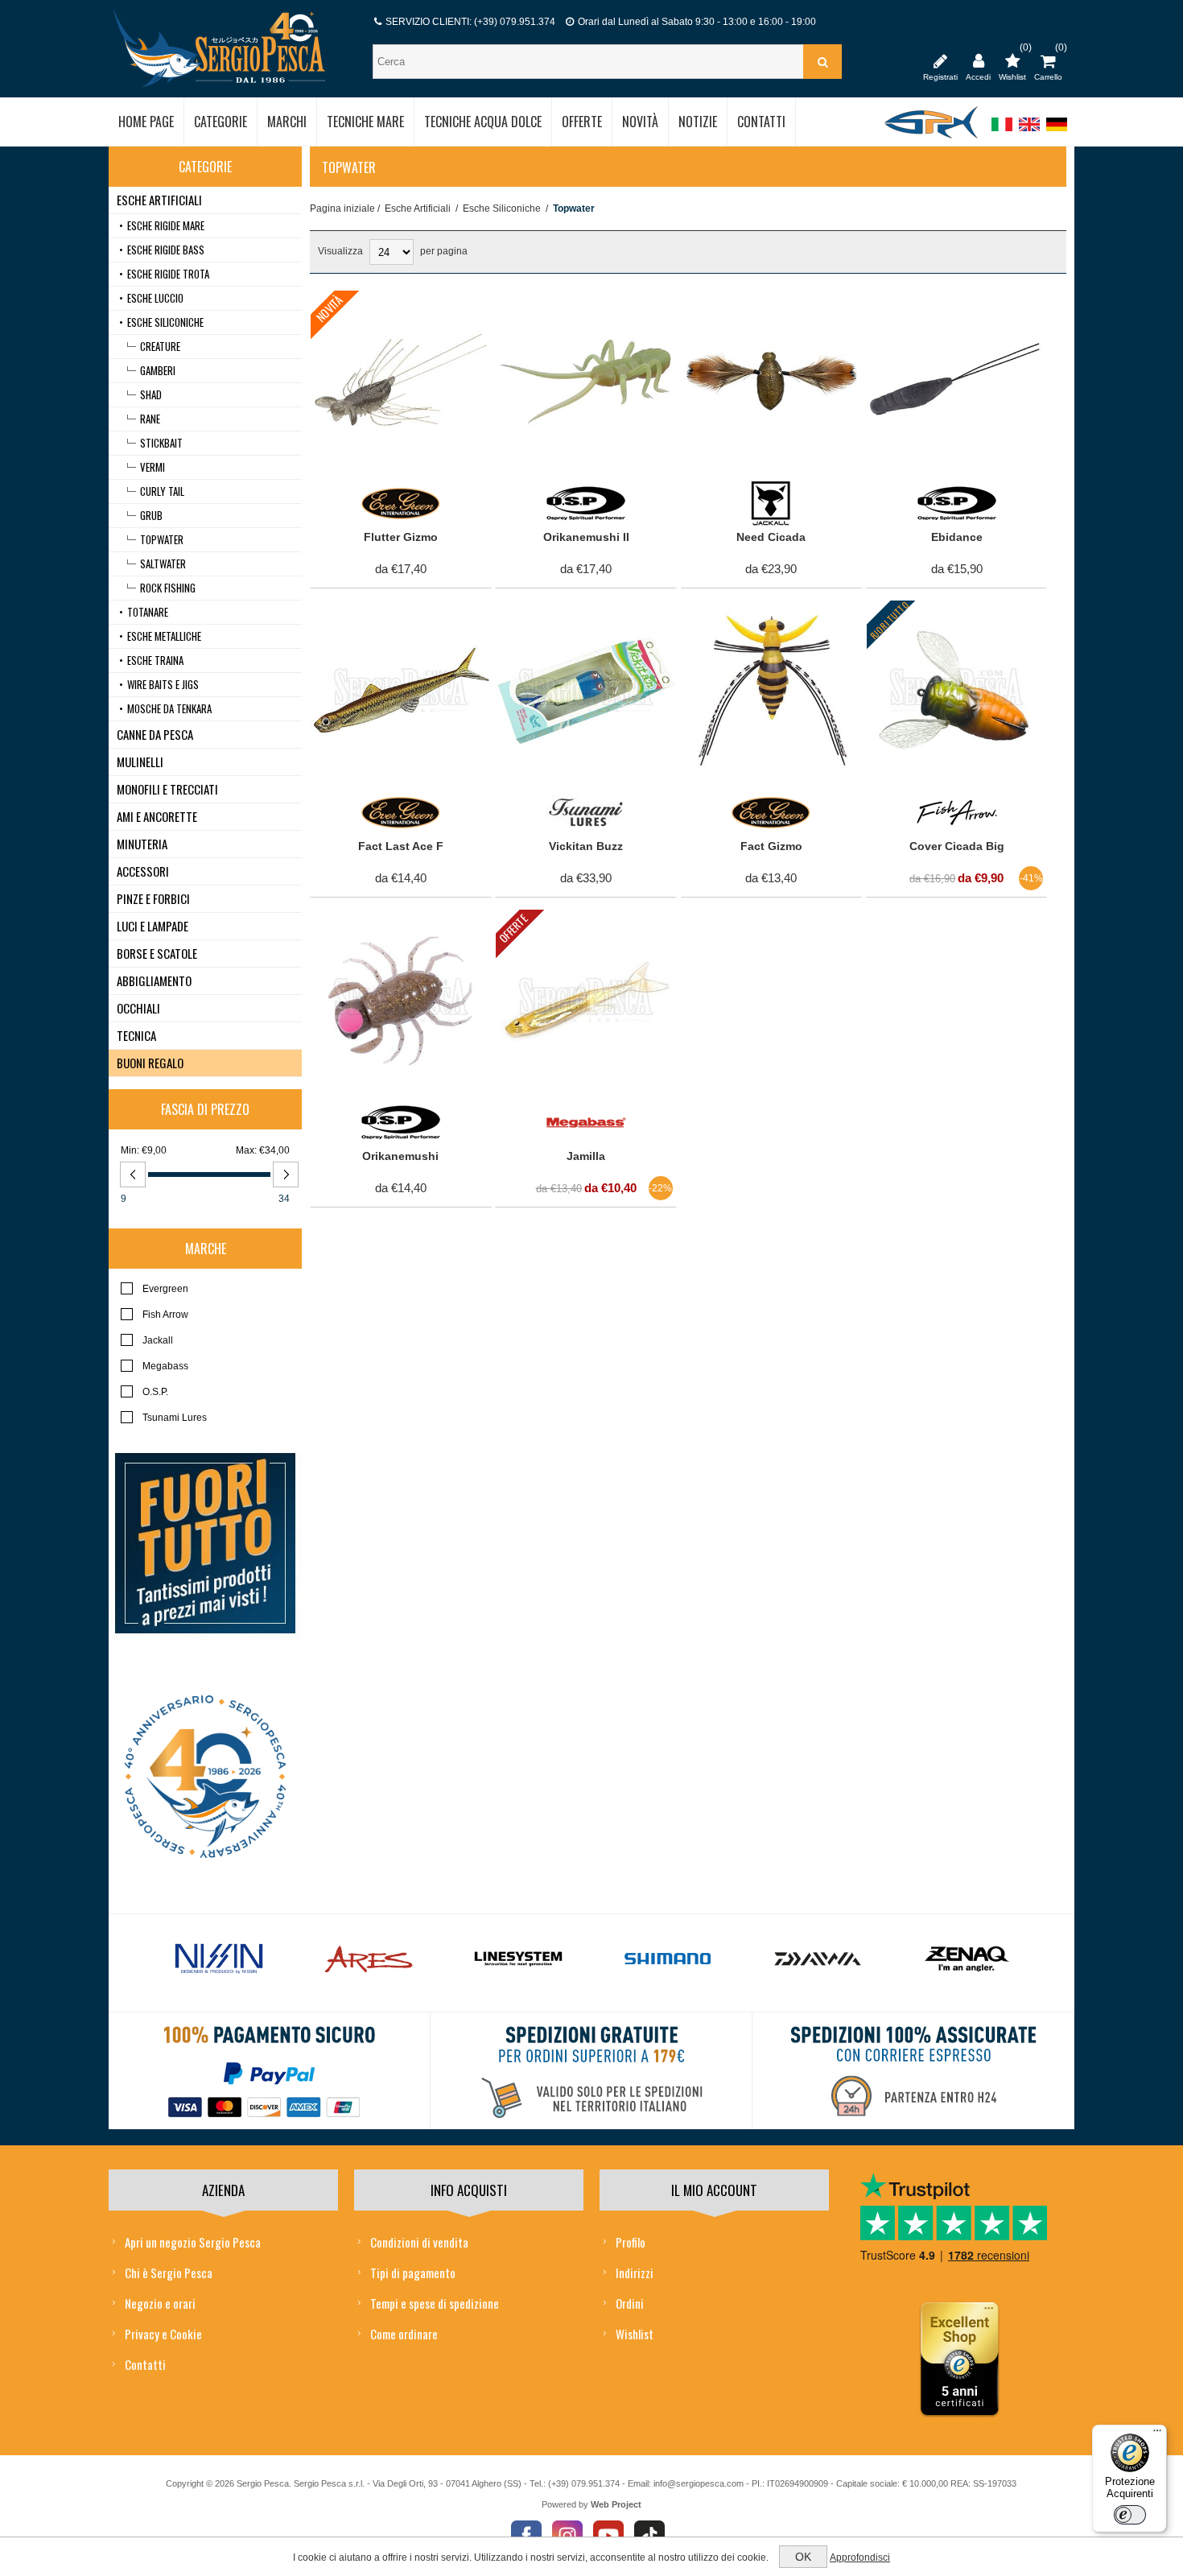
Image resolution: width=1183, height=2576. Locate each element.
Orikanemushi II (586, 537)
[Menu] (1157, 2434)
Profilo (631, 2242)
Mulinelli (140, 762)
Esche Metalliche (164, 636)
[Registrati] (940, 60)
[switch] (1130, 2515)
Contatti (145, 2364)
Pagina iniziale (342, 208)
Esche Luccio (155, 298)
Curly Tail (162, 491)
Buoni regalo (150, 1063)
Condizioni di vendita (419, 2242)
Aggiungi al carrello (392, 307)
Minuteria (142, 844)
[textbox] (590, 62)
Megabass (165, 1366)
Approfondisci (860, 2557)
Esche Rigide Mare (166, 225)
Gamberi (158, 370)
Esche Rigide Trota (168, 274)
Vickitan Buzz (586, 846)
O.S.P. (155, 1392)
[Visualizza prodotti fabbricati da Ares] (369, 1959)
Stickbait (161, 443)
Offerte (513, 929)
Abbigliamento (154, 980)
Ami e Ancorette (157, 816)
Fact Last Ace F (401, 846)
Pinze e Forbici (153, 898)
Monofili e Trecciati (167, 789)
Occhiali (138, 1008)
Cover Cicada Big (957, 846)
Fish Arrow (165, 1315)
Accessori (143, 871)
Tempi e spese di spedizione (435, 2303)
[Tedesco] (1057, 132)
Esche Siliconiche (502, 208)
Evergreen (165, 1289)
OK (803, 2557)
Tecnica (136, 1035)
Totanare (148, 612)
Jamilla (586, 1156)
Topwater (162, 539)
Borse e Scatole (157, 953)
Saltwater (163, 563)
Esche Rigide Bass (166, 250)
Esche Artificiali (418, 208)
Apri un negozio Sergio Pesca (193, 2242)
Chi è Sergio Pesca (169, 2273)
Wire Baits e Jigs (163, 684)
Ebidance (957, 537)
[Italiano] (1002, 132)
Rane (150, 419)
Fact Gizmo (771, 846)
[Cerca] (822, 62)
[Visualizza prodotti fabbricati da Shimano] (668, 1959)
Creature (160, 346)
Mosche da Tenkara (169, 708)
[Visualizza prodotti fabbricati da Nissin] (219, 1959)
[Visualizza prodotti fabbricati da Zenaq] (967, 1959)
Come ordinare (404, 2334)
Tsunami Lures (175, 1418)
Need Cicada (771, 537)
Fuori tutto (889, 619)
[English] (1029, 132)
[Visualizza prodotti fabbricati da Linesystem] (518, 1959)
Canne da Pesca (155, 734)
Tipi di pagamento (413, 2273)
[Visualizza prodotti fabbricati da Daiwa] (818, 1959)
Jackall (158, 1340)
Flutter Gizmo (401, 537)
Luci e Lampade (153, 926)
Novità (329, 308)
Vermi (153, 467)
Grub (151, 515)
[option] (219, 1963)
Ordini (630, 2303)
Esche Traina (155, 660)
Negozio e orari (160, 2303)
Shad (151, 394)
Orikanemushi (400, 1156)
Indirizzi (635, 2273)
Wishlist (635, 2334)
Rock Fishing (168, 588)
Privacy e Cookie (163, 2334)
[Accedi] (978, 60)
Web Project (616, 2504)
